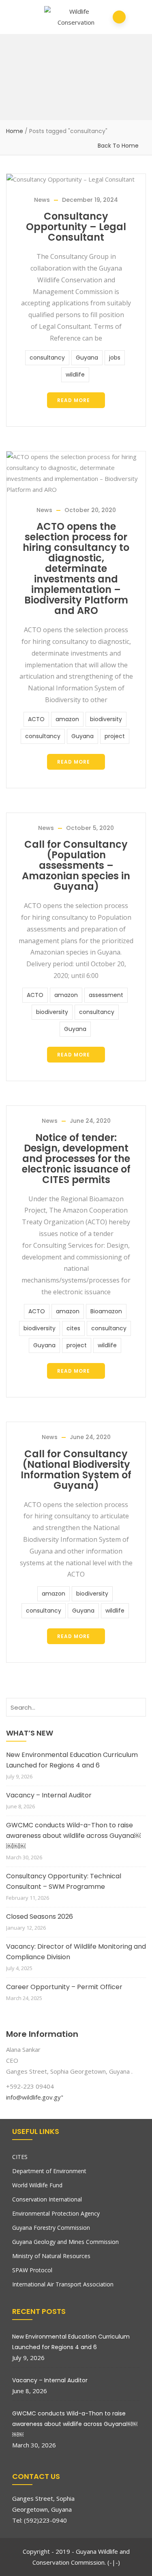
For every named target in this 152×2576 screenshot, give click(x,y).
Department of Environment (49, 2171)
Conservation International (47, 2199)
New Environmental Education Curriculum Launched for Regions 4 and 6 (72, 1760)
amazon (67, 719)
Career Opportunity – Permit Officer (64, 1987)
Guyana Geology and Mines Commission (65, 2242)
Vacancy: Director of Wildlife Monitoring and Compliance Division (76, 1952)
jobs (115, 358)
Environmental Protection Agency (56, 2213)
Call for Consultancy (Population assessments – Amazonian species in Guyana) (76, 865)
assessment (106, 995)
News (42, 200)
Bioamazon (106, 1311)
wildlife (75, 375)
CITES (20, 2157)
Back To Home (118, 146)
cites (73, 1328)
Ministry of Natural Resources (51, 2256)
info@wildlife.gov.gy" (35, 2097)
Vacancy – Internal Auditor (49, 1795)
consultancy (47, 358)
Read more (74, 400)
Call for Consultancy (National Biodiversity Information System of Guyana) (76, 1470)
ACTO (36, 719)
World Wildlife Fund (37, 2185)
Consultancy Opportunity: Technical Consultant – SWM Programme (64, 1881)
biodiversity (106, 719)
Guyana (87, 358)
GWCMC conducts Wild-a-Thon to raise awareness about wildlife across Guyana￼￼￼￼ (73, 1836)
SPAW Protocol (32, 2270)
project (115, 736)
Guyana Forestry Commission (51, 2228)
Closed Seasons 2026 (40, 1917)
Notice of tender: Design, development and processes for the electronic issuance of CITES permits (76, 1159)
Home (15, 131)
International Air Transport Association (63, 2284)
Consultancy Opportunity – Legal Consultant (76, 227)
